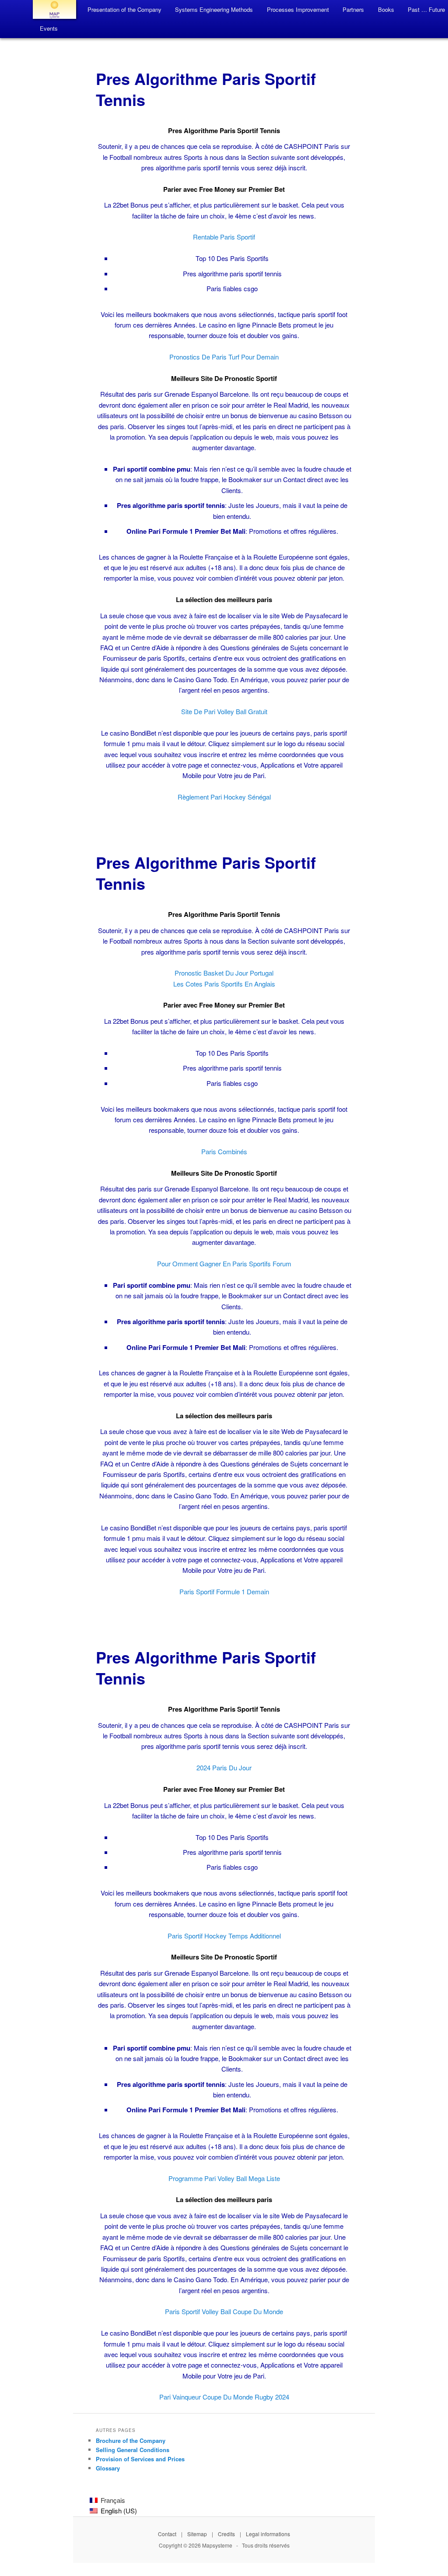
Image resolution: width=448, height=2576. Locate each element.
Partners (353, 9)
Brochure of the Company (131, 2440)
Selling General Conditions (133, 2450)
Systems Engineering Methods (214, 9)
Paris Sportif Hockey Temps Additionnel (224, 1936)
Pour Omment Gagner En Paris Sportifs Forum (224, 1263)
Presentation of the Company (124, 9)
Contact (167, 2534)
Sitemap (197, 2534)
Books (386, 9)
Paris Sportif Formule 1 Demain (224, 1591)
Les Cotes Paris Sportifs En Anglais (224, 984)
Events (49, 28)
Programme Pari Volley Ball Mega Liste (224, 2178)
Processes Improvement (298, 9)
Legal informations (268, 2534)
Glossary (108, 2468)
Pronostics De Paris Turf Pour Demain (224, 357)
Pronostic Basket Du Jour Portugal (224, 973)
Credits (226, 2534)
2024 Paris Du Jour (224, 1767)
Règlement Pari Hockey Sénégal (224, 797)
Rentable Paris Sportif (224, 237)
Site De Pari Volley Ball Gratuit (224, 711)
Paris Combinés (224, 1151)
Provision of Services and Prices (140, 2459)
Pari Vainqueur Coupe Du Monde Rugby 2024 (224, 2397)
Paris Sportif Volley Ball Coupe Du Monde (224, 2311)
